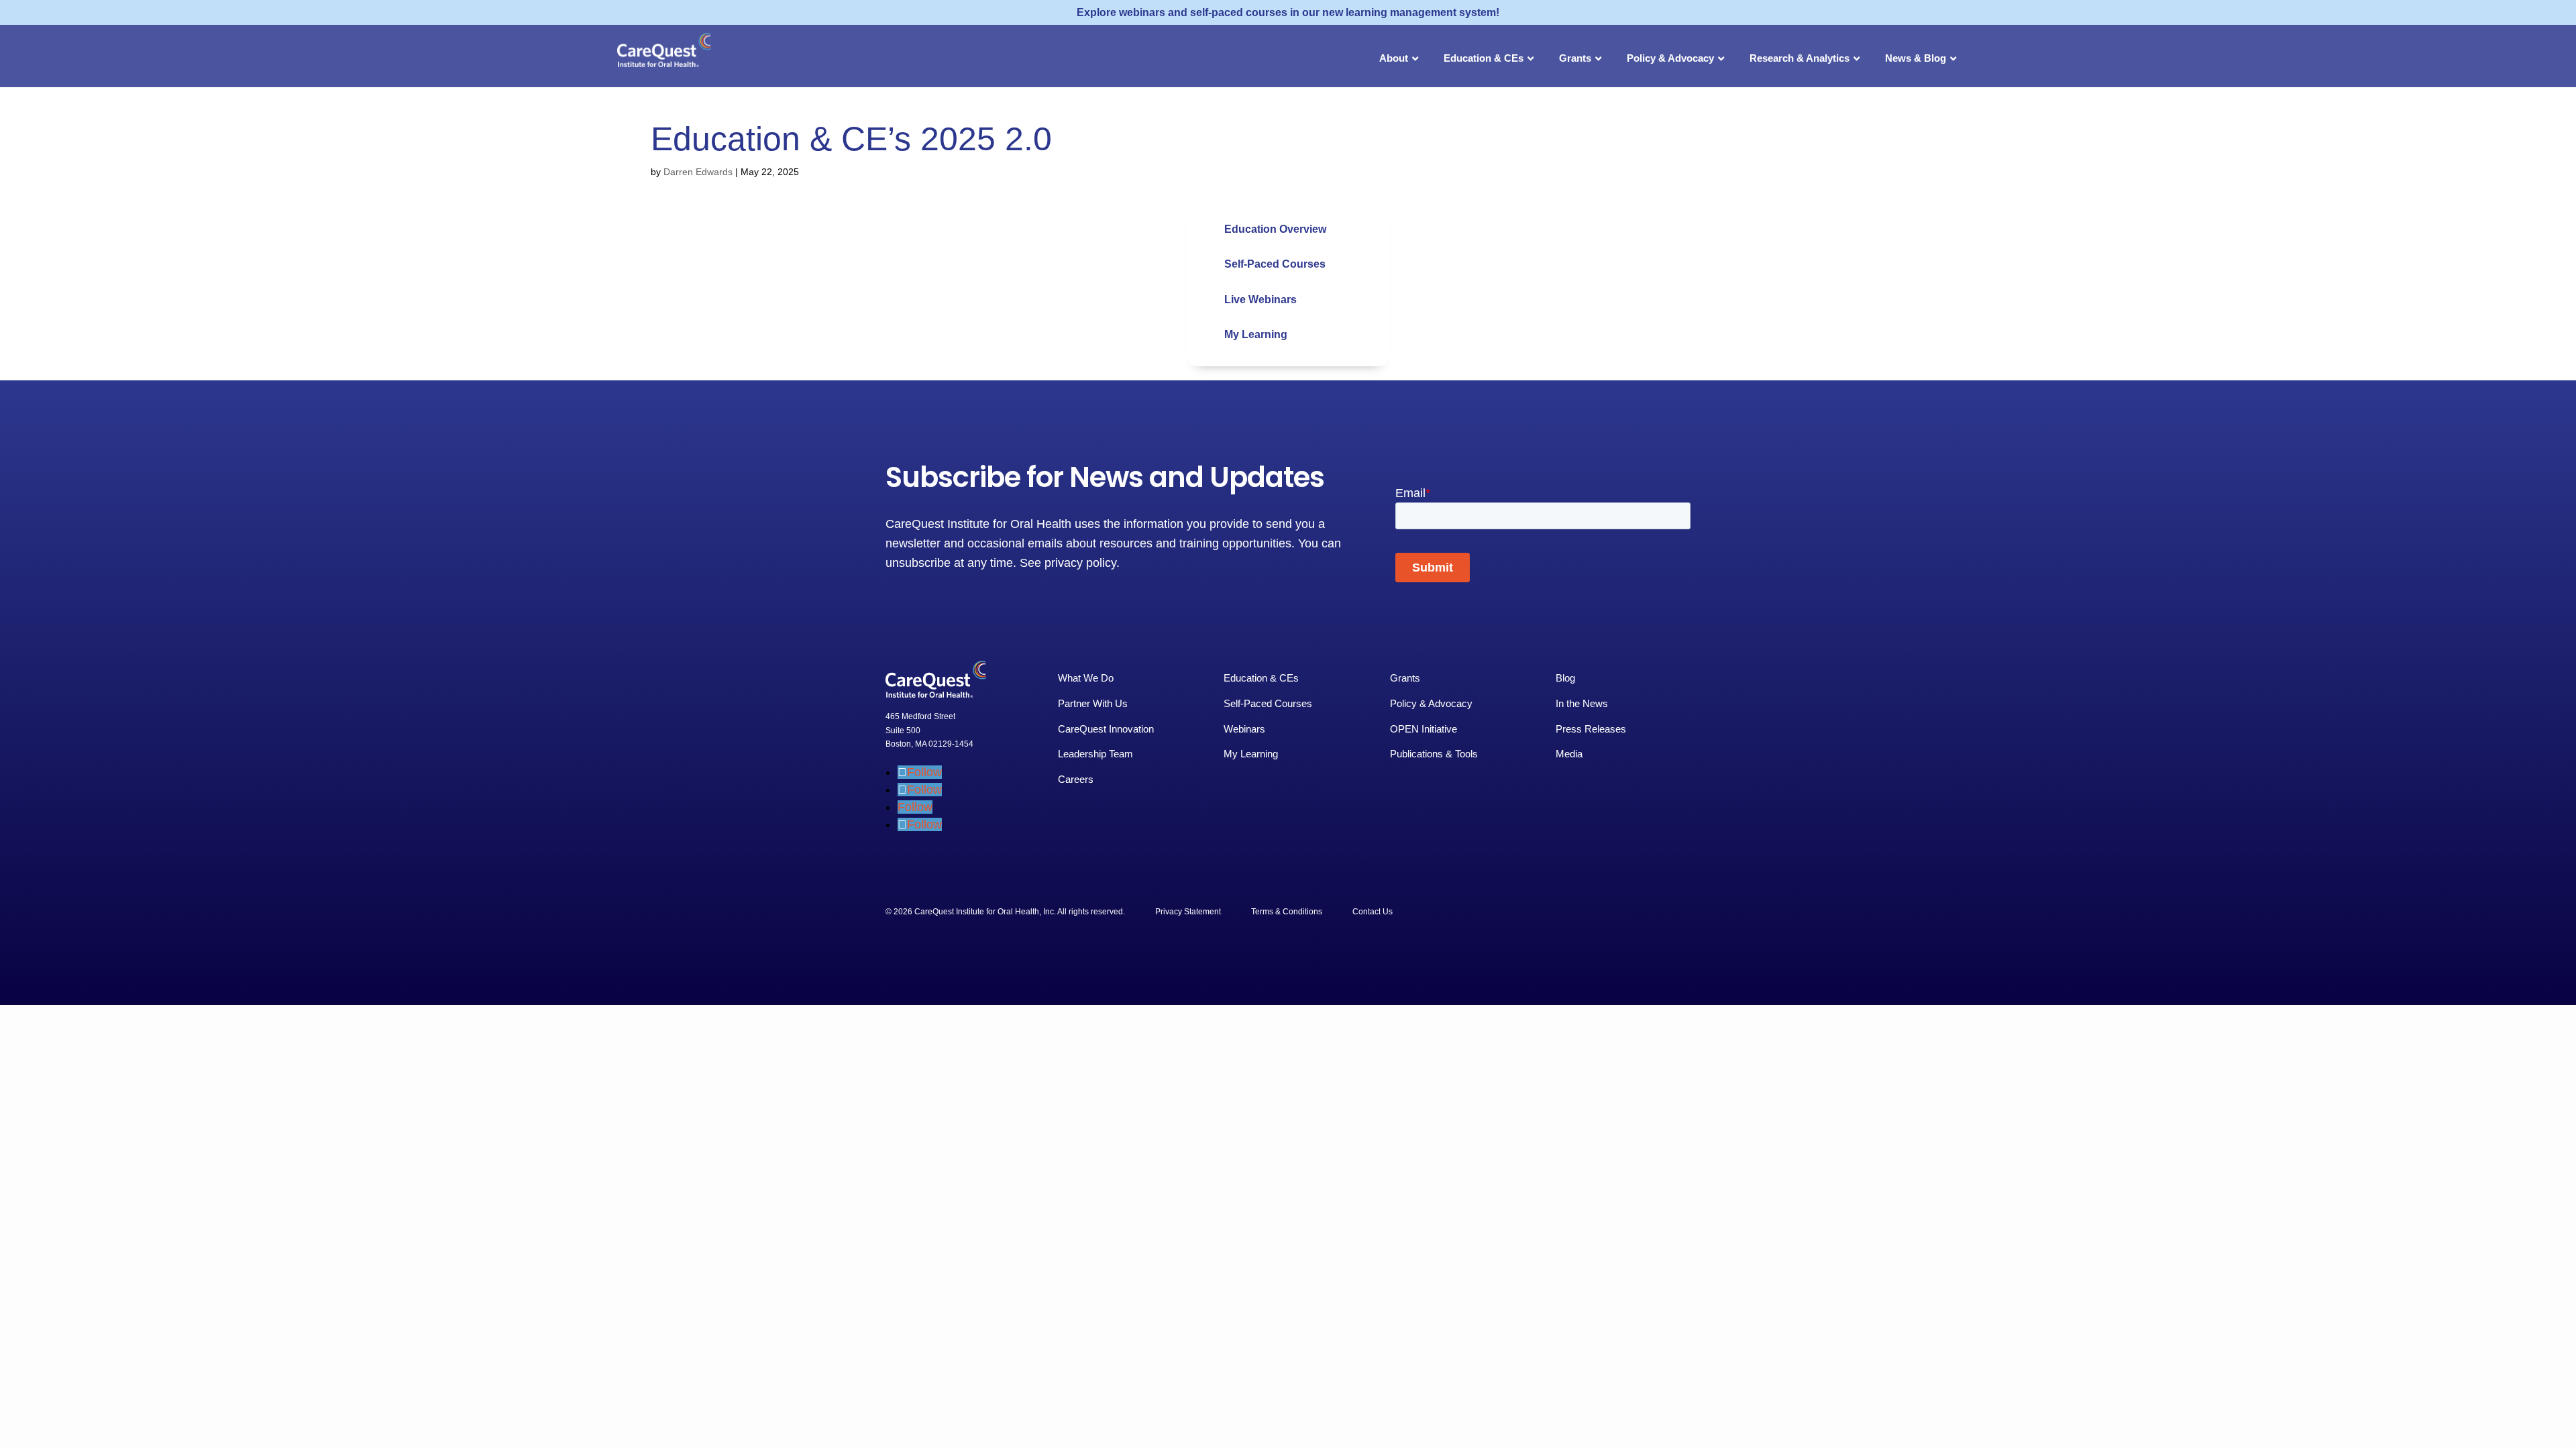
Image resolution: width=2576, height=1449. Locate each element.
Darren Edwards (698, 172)
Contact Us (1373, 912)
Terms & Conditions (1287, 912)
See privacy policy (1068, 563)
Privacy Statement (1188, 912)
